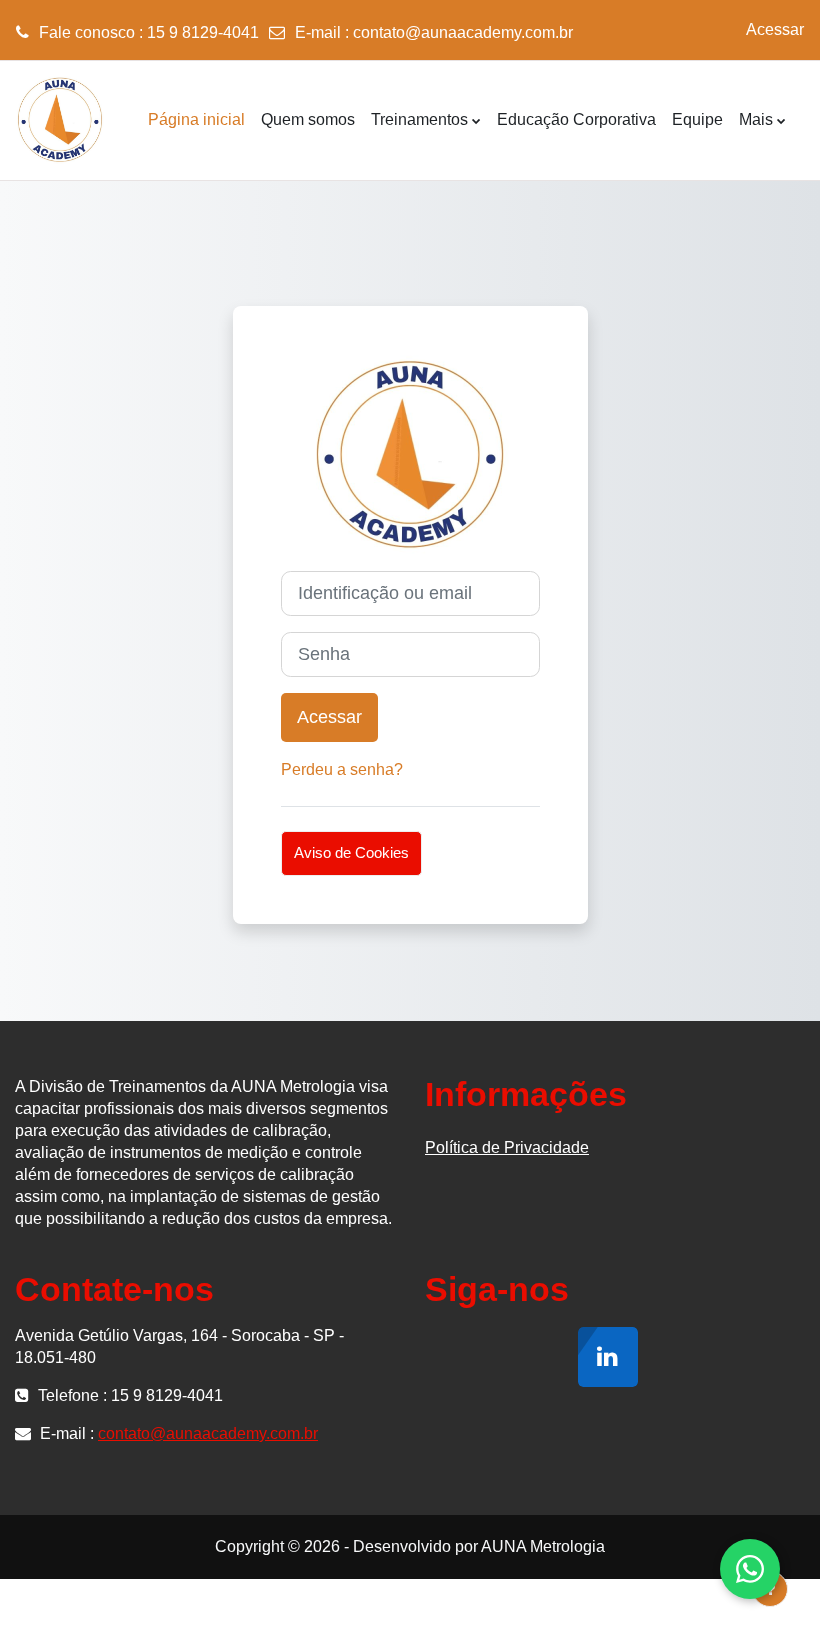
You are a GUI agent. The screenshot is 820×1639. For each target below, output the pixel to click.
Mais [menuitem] (756, 119)
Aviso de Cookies (351, 853)
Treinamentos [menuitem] (419, 119)
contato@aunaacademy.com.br (463, 32)
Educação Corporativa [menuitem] (576, 119)
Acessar (775, 29)
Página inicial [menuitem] (196, 119)
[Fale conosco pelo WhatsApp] (750, 1569)
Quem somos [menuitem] (308, 119)
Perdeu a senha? (342, 769)
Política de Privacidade (507, 1147)
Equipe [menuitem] (697, 119)
